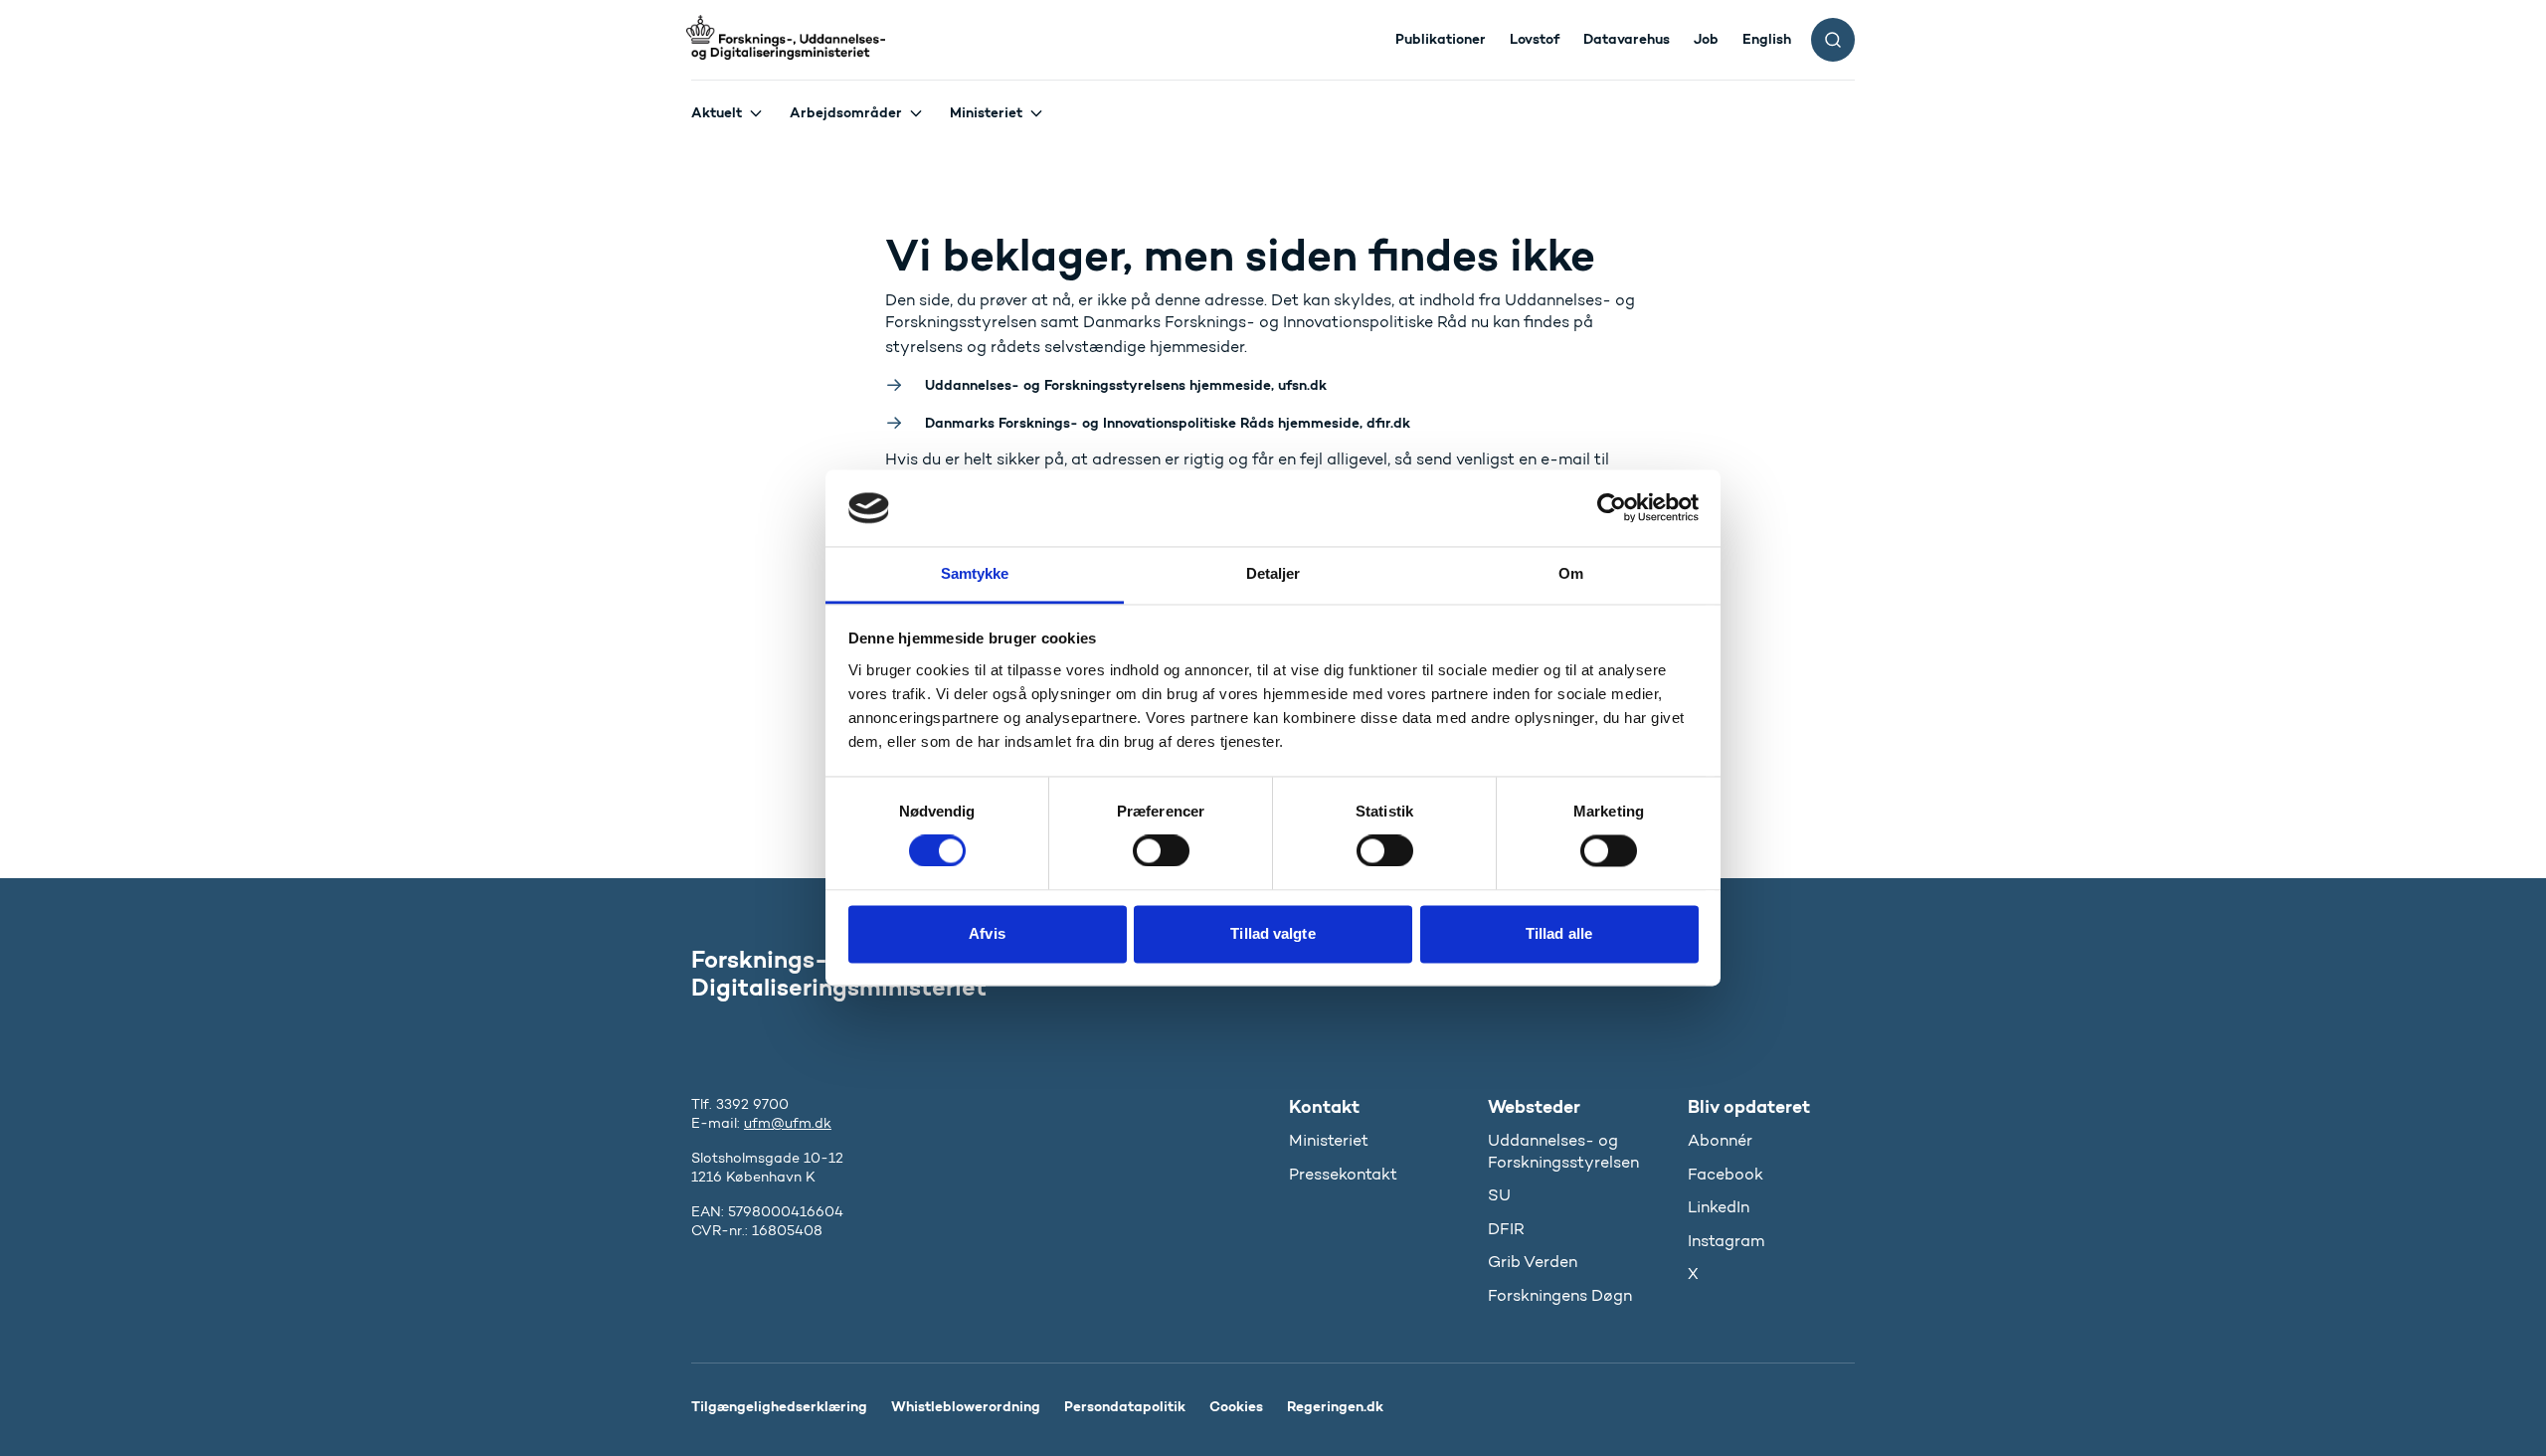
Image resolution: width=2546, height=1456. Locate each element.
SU (1499, 1195)
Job (1706, 39)
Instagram (1726, 1241)
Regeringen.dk (1335, 1406)
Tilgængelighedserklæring (779, 1406)
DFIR (1506, 1229)
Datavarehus (1627, 39)
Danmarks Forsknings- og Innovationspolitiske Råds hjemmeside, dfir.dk (1168, 423)
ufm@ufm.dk (788, 1123)
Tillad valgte (1273, 933)
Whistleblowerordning (966, 1406)
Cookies (1236, 1406)
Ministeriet (986, 112)
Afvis (987, 933)
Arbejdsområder (846, 112)
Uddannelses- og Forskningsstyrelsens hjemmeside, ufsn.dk (1126, 385)
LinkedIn (1719, 1207)
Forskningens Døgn (1560, 1295)
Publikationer (1441, 39)
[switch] (1161, 851)
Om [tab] (1571, 573)
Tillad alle (1559, 933)
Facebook (1726, 1174)
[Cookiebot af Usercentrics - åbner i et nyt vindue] (1612, 508)
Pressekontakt (1343, 1174)
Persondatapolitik (1125, 1406)
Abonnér (1720, 1140)
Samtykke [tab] (975, 573)
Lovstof (1535, 39)
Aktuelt (717, 112)
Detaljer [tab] (1273, 573)
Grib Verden (1533, 1262)
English (1767, 39)
